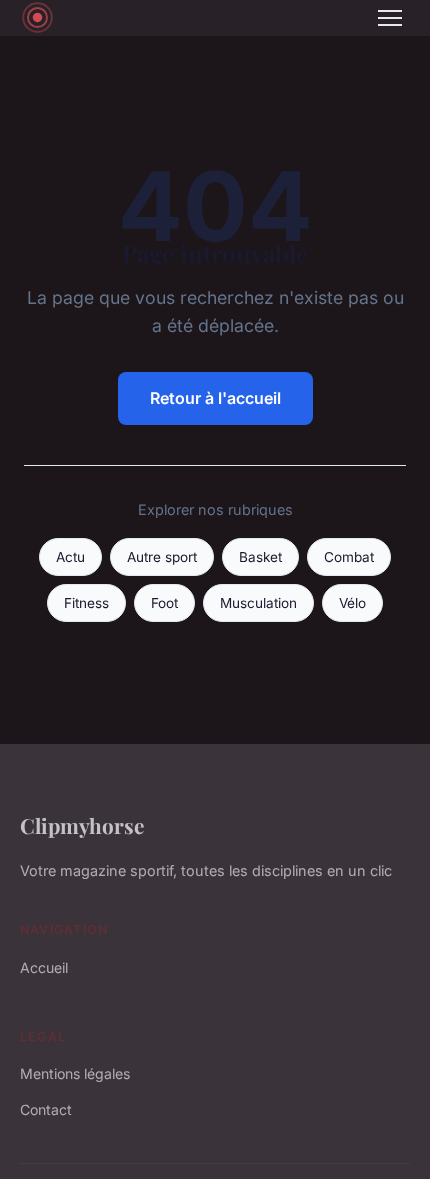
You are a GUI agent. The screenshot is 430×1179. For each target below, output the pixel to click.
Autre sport (162, 557)
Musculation (258, 603)
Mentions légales (75, 1073)
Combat (349, 557)
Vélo (352, 603)
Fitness (86, 603)
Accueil (44, 967)
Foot (164, 603)
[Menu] (390, 18)
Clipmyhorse (82, 825)
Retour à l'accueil (215, 398)
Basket (260, 557)
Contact (46, 1109)
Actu (70, 557)
